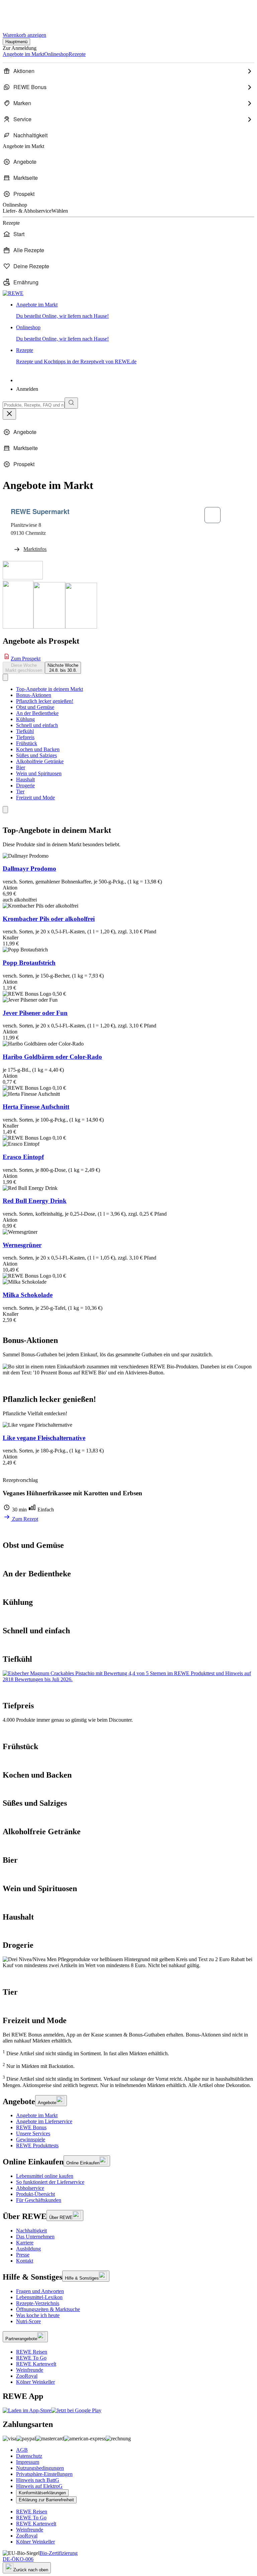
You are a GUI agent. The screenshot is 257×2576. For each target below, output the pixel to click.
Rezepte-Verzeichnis (38, 2303)
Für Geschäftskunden (39, 2200)
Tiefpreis (25, 737)
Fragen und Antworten (40, 2291)
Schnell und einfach (37, 725)
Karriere (25, 2243)
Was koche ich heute (38, 2315)
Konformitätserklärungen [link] (42, 2493)
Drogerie (25, 785)
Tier (20, 792)
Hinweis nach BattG (38, 2480)
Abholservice (30, 2188)
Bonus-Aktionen (34, 695)
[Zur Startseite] (25, 13)
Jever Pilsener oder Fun (35, 1013)
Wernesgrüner (22, 1245)
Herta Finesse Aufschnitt (36, 1107)
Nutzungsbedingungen (40, 2468)
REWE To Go (31, 2358)
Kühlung (25, 719)
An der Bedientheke (37, 713)
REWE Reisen (32, 2352)
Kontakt (25, 2261)
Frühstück (27, 743)
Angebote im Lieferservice (44, 2121)
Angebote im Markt (37, 2115)
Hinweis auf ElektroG (39, 2486)
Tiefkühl (25, 731)
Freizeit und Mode (35, 798)
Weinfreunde (30, 2370)
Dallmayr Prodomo (29, 869)
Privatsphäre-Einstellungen (44, 2474)
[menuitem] (128, 71)
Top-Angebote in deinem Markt (50, 689)
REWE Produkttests (37, 2145)
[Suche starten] (71, 403)
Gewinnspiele (31, 2139)
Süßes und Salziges (36, 755)
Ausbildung (28, 2249)
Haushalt (25, 779)
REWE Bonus (31, 2127)
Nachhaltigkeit (31, 2231)
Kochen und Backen (38, 749)
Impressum (28, 2462)
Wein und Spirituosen (39, 773)
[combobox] (34, 405)
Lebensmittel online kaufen (45, 2176)
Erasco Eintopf (23, 1157)
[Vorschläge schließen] (9, 414)
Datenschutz (29, 2456)
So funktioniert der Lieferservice (50, 2182)
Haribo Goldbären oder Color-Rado (52, 1057)
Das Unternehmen (35, 2237)
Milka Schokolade (28, 1295)
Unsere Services (33, 2133)
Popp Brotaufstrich (29, 963)
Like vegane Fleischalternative (44, 1438)
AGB (22, 2450)
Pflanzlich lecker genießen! (45, 701)
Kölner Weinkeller (35, 2382)
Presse (23, 2255)
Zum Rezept (24, 1519)
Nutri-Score (28, 2321)
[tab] (24, 668)
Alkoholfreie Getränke (40, 761)
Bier (21, 767)
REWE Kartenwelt (36, 2364)
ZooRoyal (27, 2376)
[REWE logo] (13, 293)
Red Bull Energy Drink (35, 1201)
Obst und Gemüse (35, 707)
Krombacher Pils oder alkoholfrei (49, 919)
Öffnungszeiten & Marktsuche (48, 2309)
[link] (135, 310)
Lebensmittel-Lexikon (39, 2297)
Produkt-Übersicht (35, 2194)
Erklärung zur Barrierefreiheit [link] (46, 2500)
